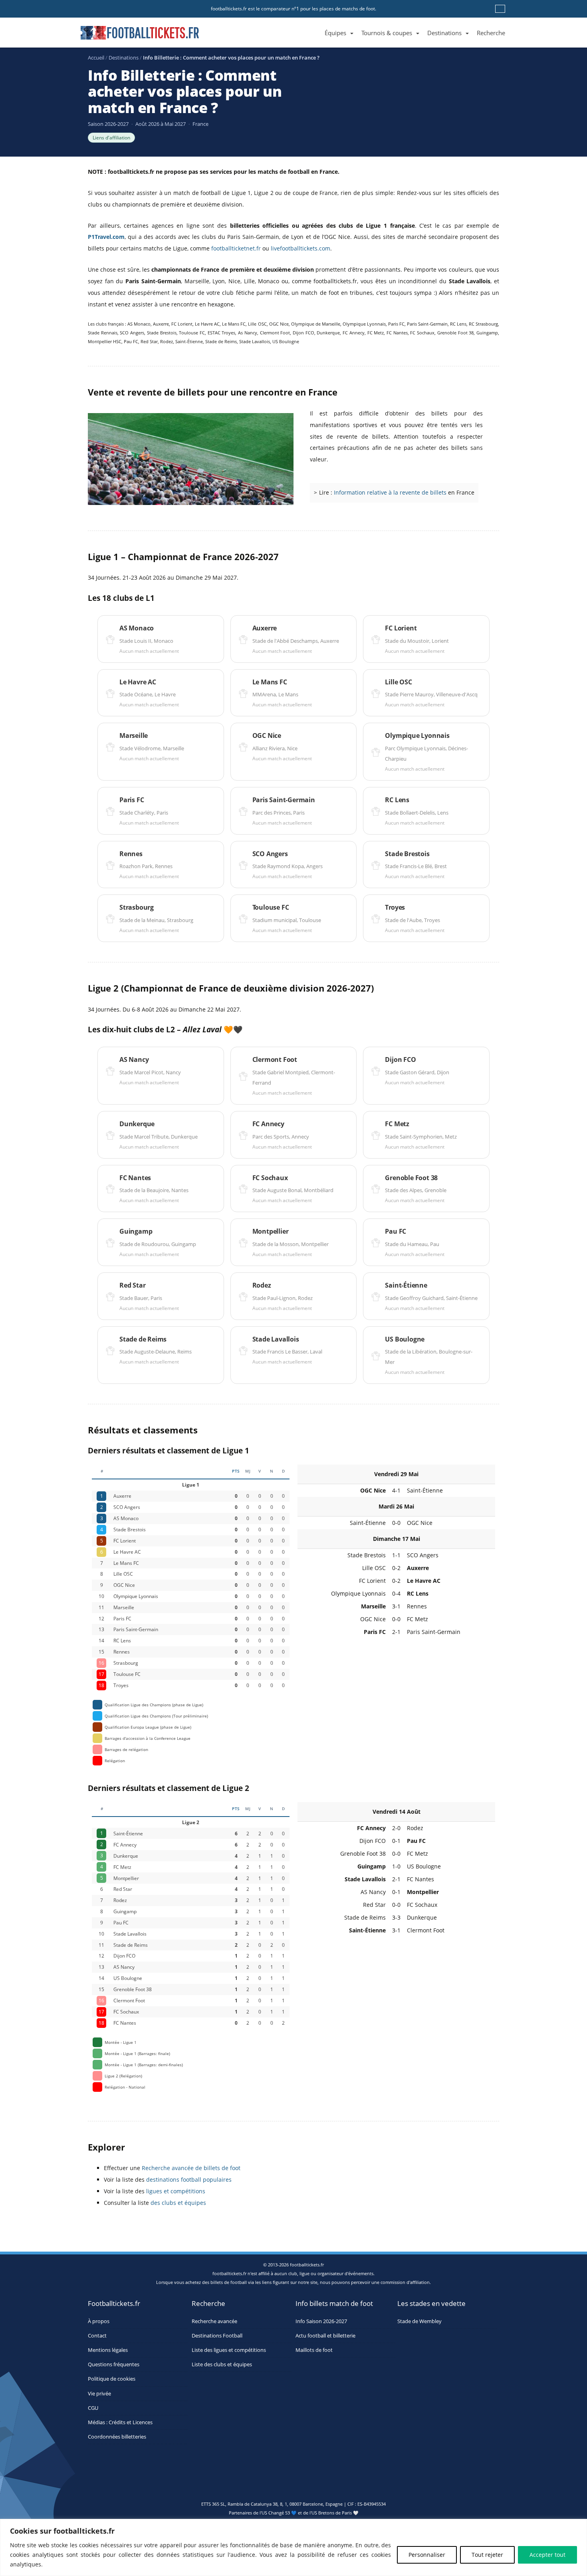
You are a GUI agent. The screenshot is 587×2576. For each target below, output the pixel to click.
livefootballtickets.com (300, 248)
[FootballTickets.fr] (131, 36)
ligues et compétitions (176, 2191)
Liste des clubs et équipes (222, 2365)
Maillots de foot (314, 2350)
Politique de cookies (112, 2379)
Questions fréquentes (114, 2365)
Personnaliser (427, 2555)
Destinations (444, 33)
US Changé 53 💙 (279, 2513)
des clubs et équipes (178, 2203)
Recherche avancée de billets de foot (191, 2168)
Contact (97, 2336)
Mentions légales (108, 2350)
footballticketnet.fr (236, 248)
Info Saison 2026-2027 (321, 2321)
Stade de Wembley (419, 2321)
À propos (99, 2321)
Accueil (96, 58)
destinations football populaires (189, 2179)
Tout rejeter (487, 2555)
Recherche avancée (214, 2321)
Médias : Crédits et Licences (120, 2422)
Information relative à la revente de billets (390, 492)
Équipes (335, 33)
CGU (93, 2408)
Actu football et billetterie (325, 2336)
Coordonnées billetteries (117, 2437)
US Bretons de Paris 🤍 (335, 2513)
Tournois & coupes (387, 33)
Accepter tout (547, 2555)
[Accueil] (317, 24)
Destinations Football (217, 2336)
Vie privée (99, 2394)
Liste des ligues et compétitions (229, 2350)
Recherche (491, 33)
